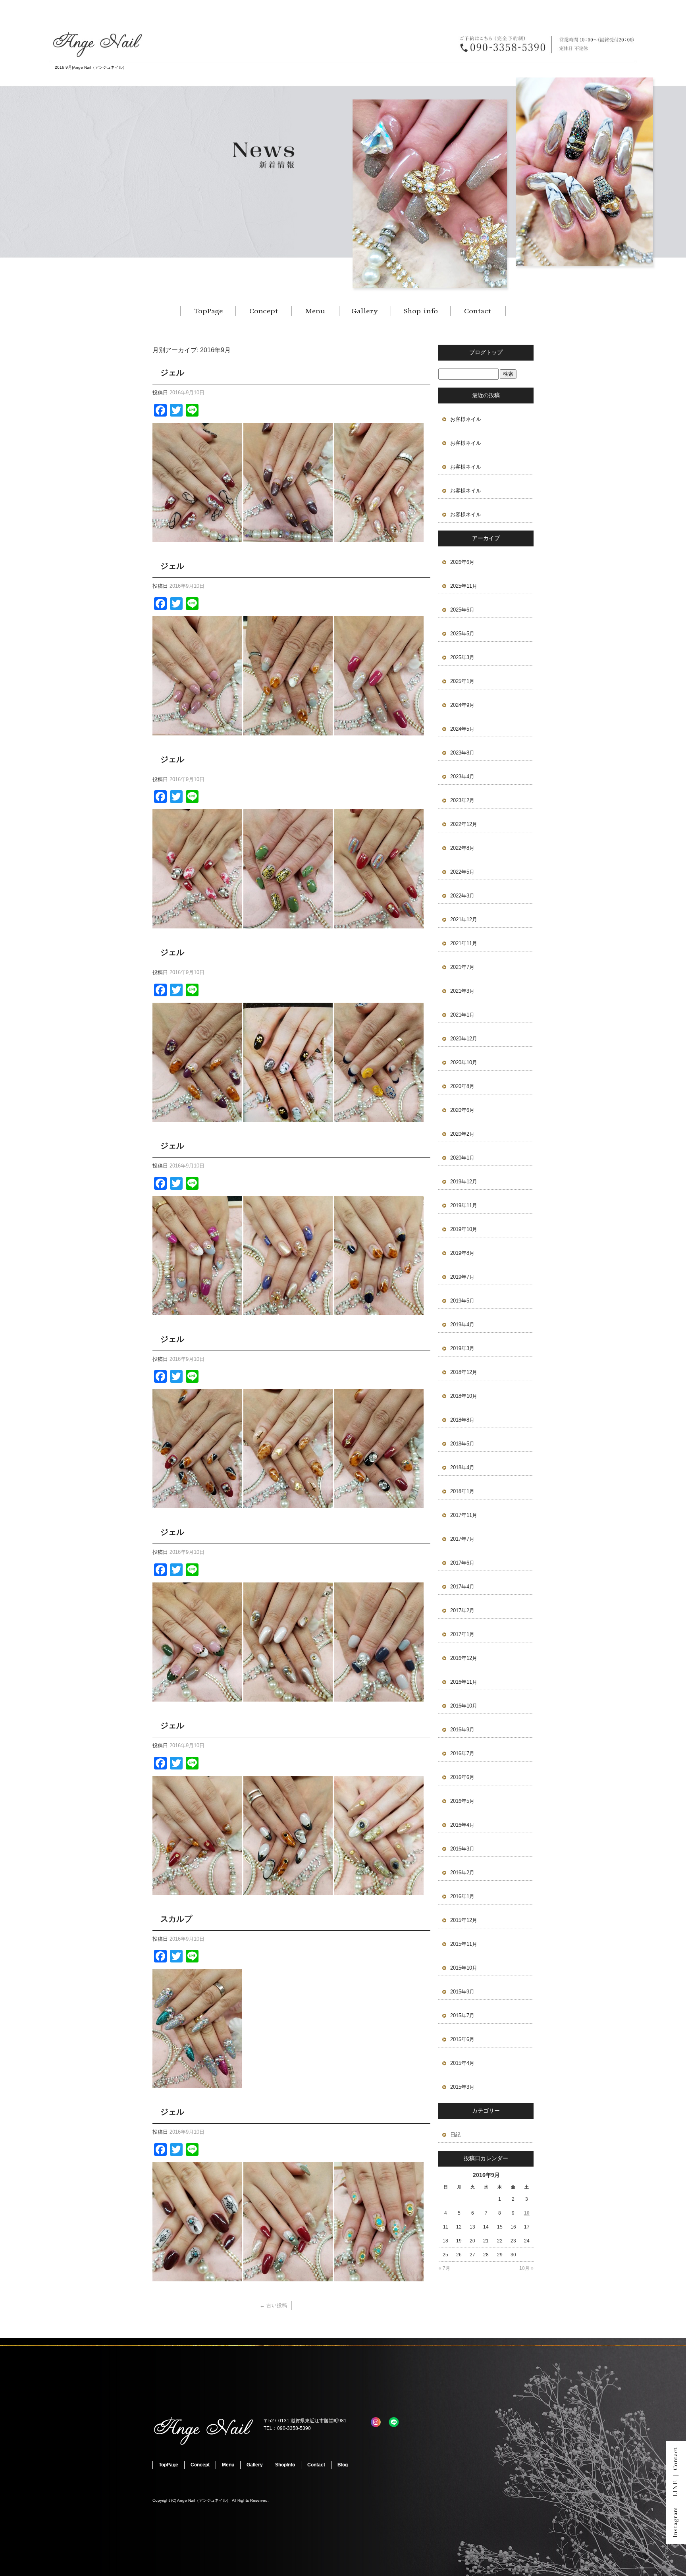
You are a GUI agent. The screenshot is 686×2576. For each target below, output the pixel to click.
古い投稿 (273, 2305)
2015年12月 (464, 1920)
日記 (455, 2135)
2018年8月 (462, 1420)
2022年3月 (462, 896)
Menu (315, 311)
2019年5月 (462, 1301)
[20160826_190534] (288, 1697)
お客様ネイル (466, 419)
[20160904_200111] (288, 731)
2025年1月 (462, 681)
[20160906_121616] (379, 731)
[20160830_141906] (379, 1311)
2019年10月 (464, 1229)
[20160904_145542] (197, 731)
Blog (343, 2465)
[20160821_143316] (197, 2277)
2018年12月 (464, 1372)
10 (527, 2213)
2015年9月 (462, 1992)
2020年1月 (462, 1158)
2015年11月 (464, 1944)
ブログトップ (486, 352)
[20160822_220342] (379, 2277)
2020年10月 (464, 1062)
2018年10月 (464, 1396)
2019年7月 (462, 1277)
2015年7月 (462, 2015)
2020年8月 (462, 1086)
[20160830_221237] (197, 1117)
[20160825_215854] (379, 1890)
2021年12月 (464, 919)
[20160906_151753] (197, 537)
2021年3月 (462, 991)
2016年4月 (462, 1825)
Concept (264, 311)
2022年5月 (462, 872)
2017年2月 (462, 1610)
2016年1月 (462, 1896)
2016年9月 (462, 1730)
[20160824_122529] (197, 1890)
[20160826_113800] (197, 1697)
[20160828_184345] (197, 1504)
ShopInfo (420, 311)
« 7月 (444, 2268)
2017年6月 (462, 1563)
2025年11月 (464, 586)
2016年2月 (462, 1873)
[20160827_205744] (379, 1697)
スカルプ (176, 1919)
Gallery (365, 311)
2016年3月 (462, 1849)
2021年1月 (462, 1015)
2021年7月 (462, 967)
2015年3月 (462, 2087)
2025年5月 (462, 634)
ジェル (172, 372)
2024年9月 (462, 705)
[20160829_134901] (197, 1311)
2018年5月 (462, 1444)
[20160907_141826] (288, 537)
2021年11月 (464, 943)
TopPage (208, 311)
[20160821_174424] (288, 2277)
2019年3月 (462, 1348)
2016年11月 (464, 1682)
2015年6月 (462, 2039)
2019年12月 (464, 1182)
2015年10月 (464, 1968)
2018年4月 (462, 1467)
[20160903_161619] (288, 924)
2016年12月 (464, 1658)
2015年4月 (462, 2063)
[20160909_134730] (379, 537)
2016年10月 (464, 1706)
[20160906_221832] (197, 2083)
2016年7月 (462, 1753)
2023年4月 (462, 777)
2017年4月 (462, 1587)
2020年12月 (464, 1039)
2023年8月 (462, 753)
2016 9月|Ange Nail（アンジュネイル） (91, 67)
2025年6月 (462, 610)
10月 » (526, 2268)
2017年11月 (464, 1515)
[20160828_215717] (288, 1504)
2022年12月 (464, 824)
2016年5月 (462, 1801)
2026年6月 (462, 562)
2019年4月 (462, 1325)
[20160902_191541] (197, 924)
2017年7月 (462, 1539)
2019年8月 (462, 1253)
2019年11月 (464, 1205)
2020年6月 (462, 1110)
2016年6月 (462, 1777)
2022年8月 (462, 848)
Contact (478, 311)
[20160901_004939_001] (288, 1117)
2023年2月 (462, 800)
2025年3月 (462, 657)
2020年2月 (462, 1134)
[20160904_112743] (379, 924)
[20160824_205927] (288, 1890)
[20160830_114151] (288, 1311)
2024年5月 (462, 729)
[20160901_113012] (379, 1117)
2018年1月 (462, 1491)
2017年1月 (462, 1634)
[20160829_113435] (379, 1504)
